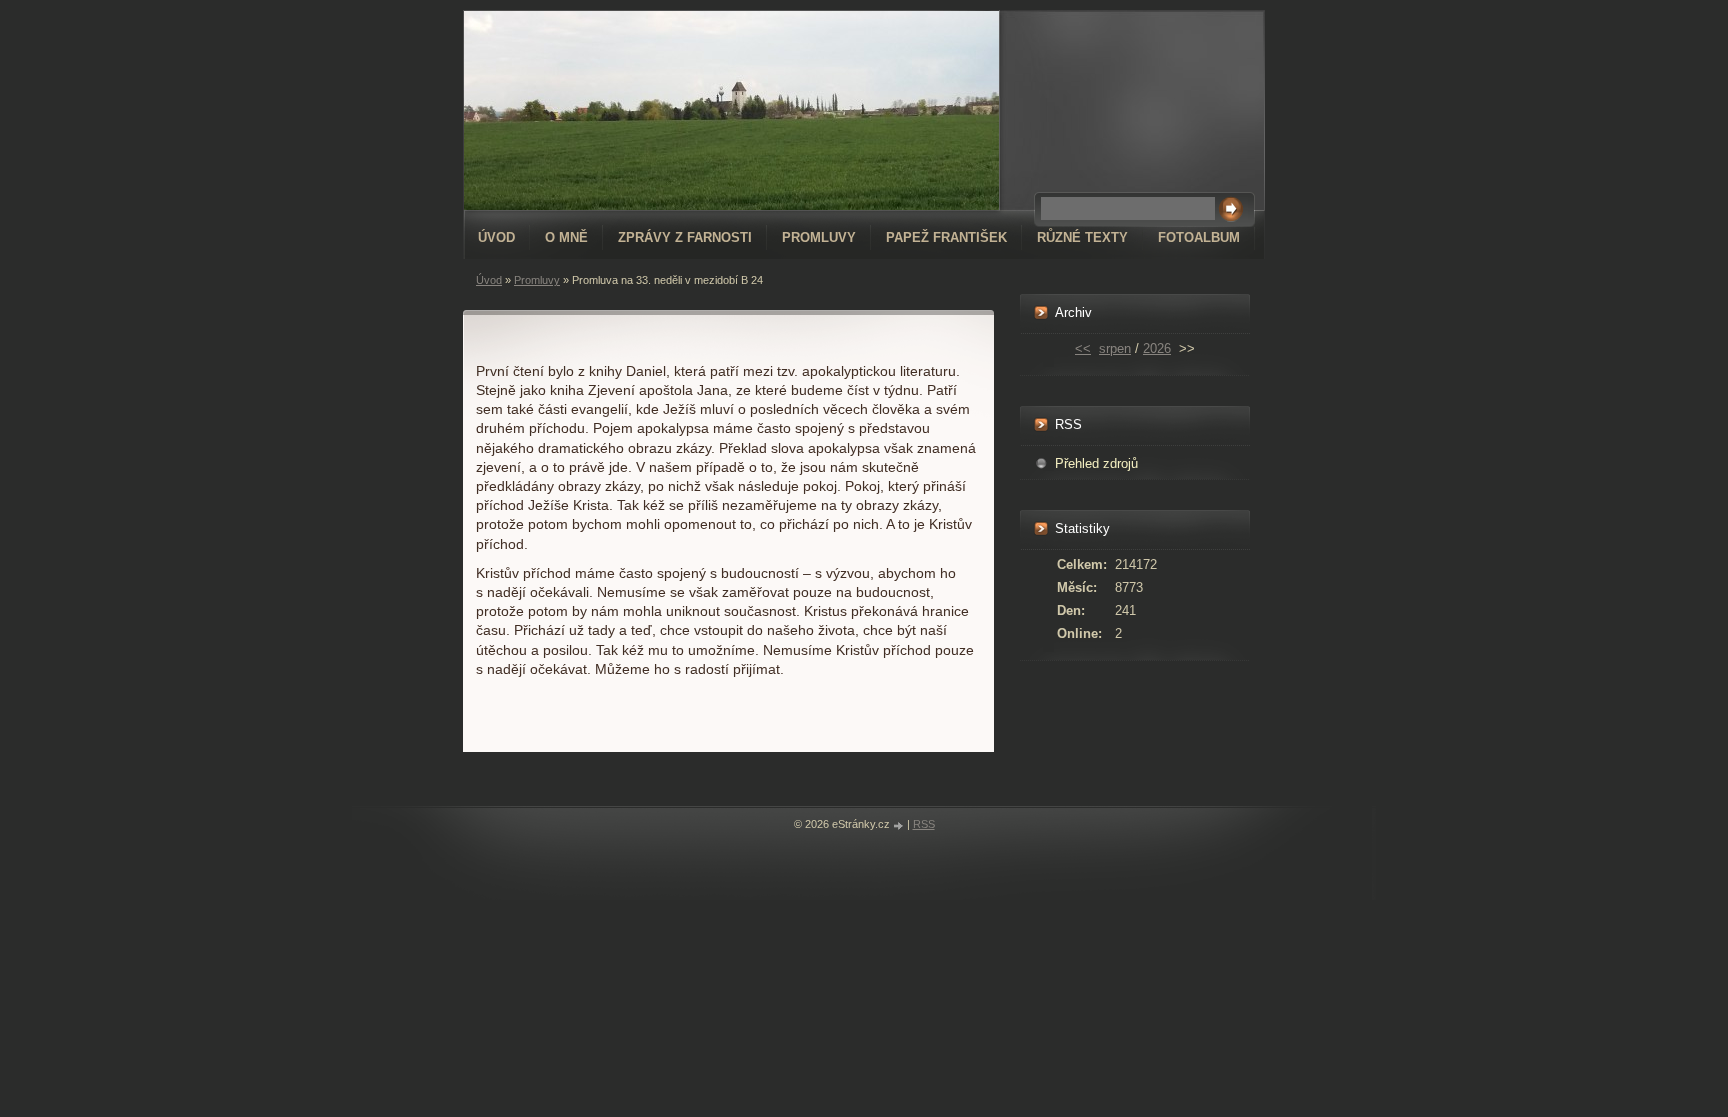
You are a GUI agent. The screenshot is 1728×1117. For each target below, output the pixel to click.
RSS (924, 824)
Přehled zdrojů (1096, 463)
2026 (1157, 348)
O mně (566, 237)
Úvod (496, 237)
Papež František (946, 237)
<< (1083, 348)
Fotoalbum (1199, 237)
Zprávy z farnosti (685, 237)
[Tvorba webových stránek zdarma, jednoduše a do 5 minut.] (900, 825)
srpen (1115, 348)
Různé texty (1082, 237)
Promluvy (819, 237)
